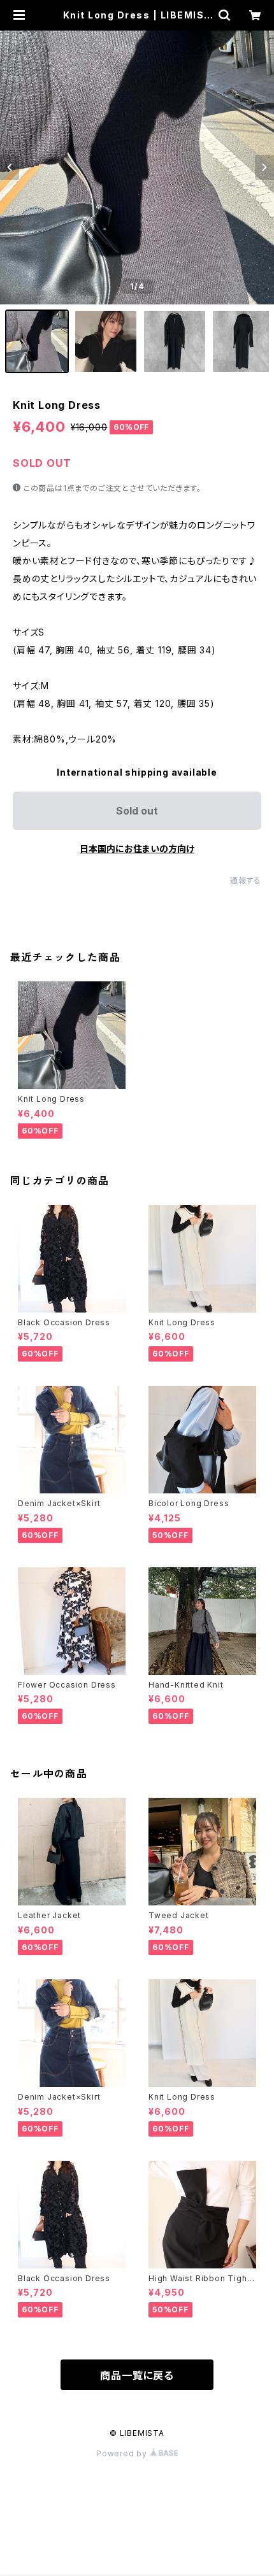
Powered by (123, 2453)
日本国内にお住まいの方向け (137, 849)
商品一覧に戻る (137, 2375)
